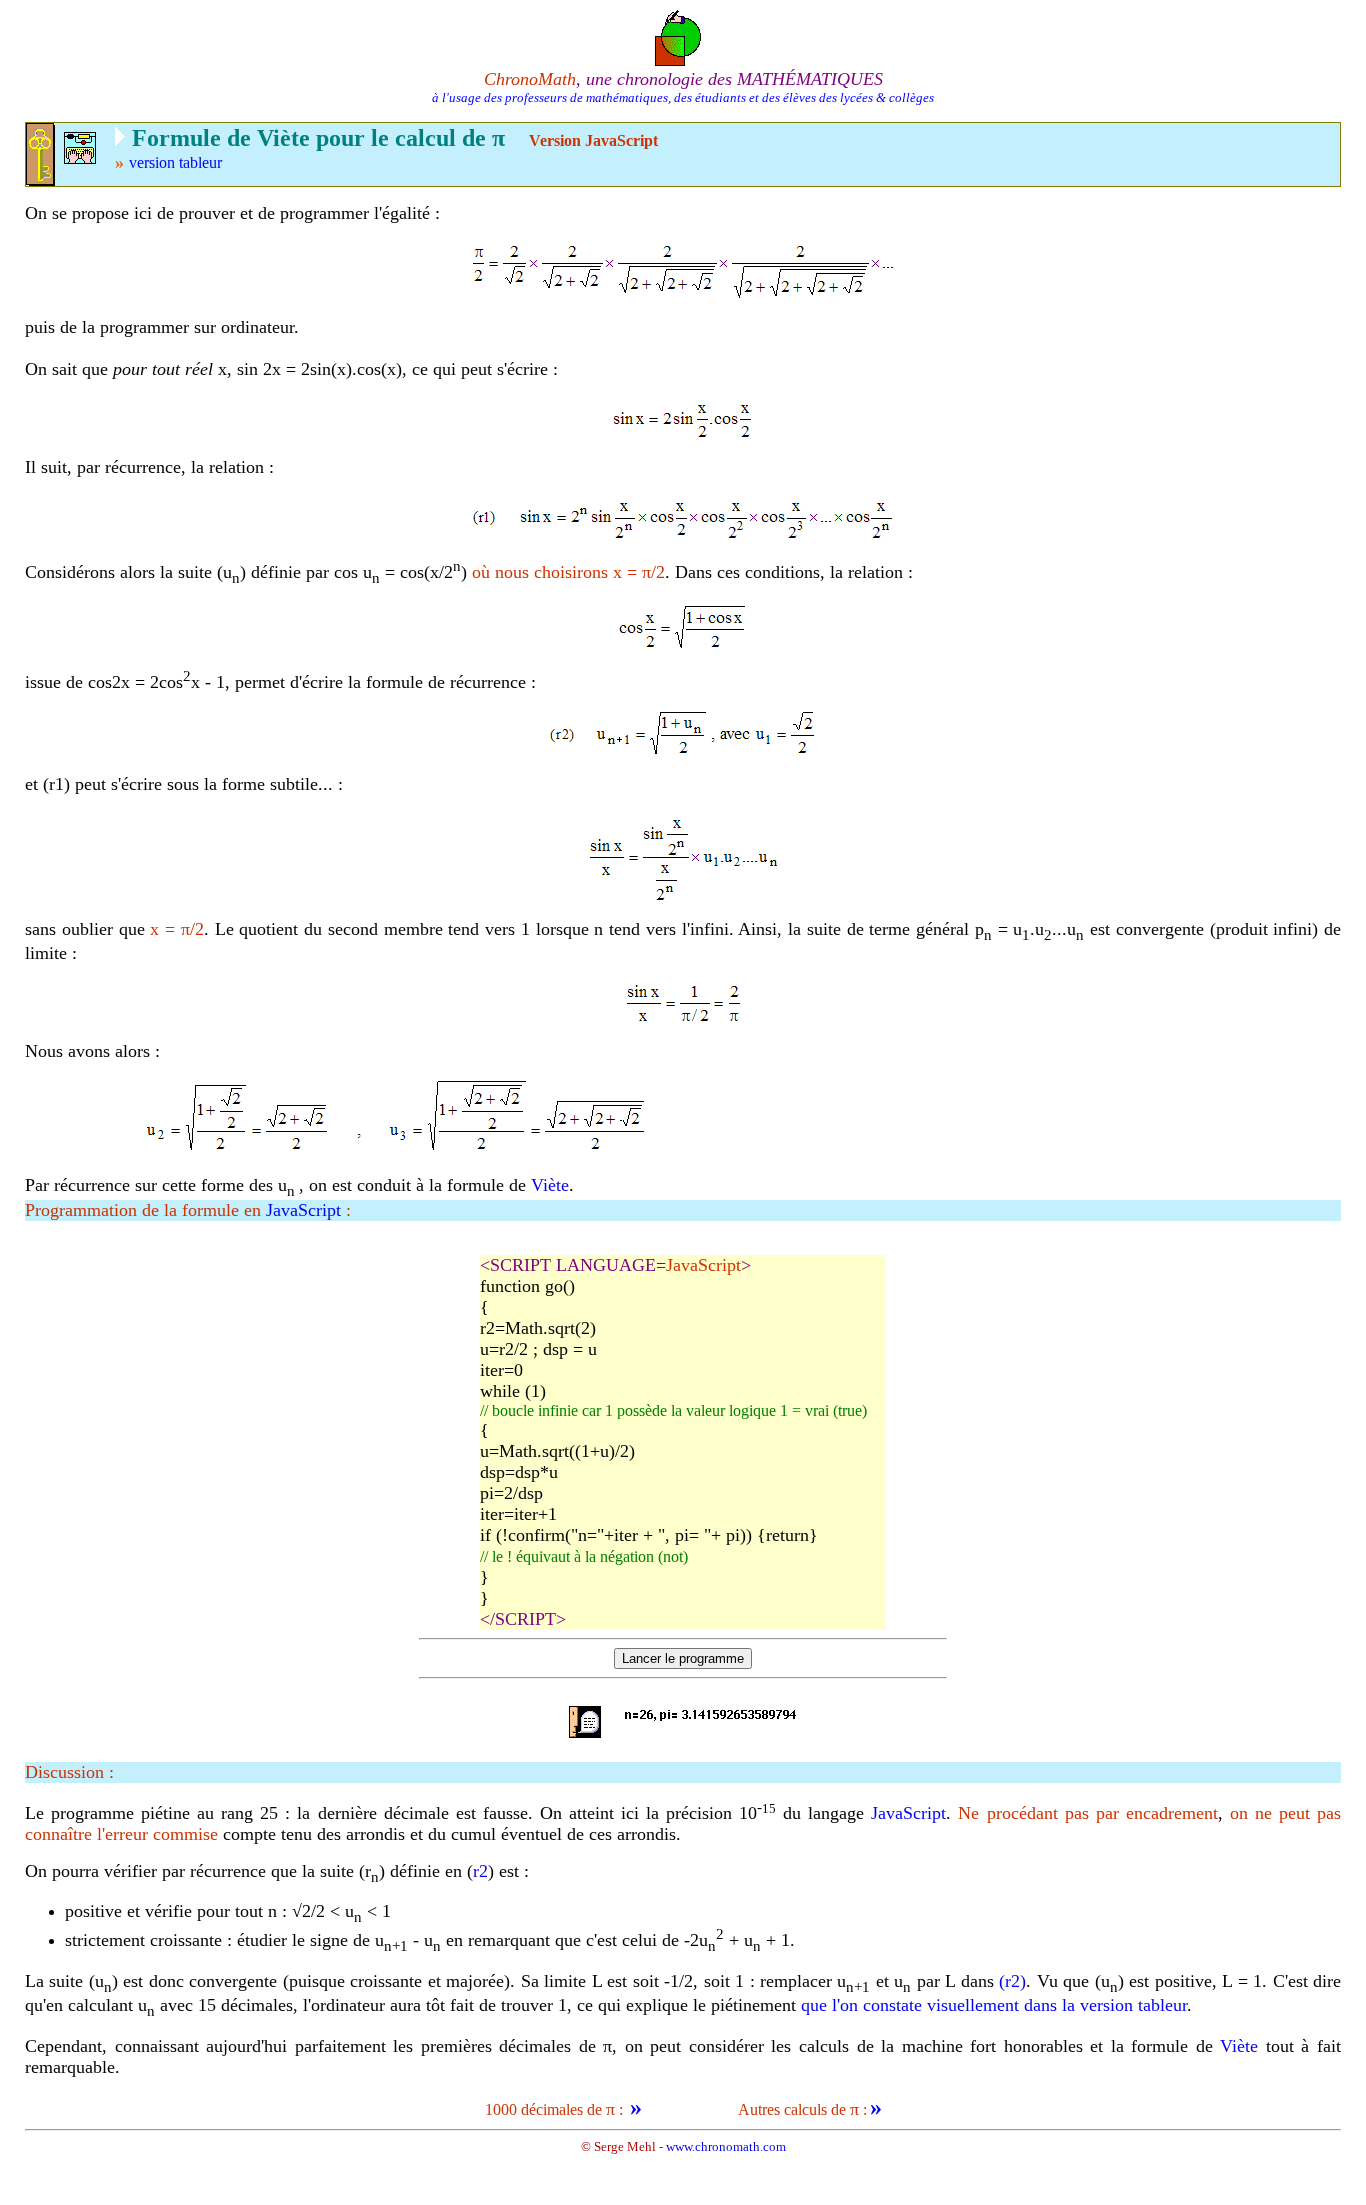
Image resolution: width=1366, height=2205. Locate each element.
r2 (480, 1871)
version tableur (175, 162)
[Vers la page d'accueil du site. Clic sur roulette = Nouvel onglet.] (683, 36)
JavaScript (303, 1210)
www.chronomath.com (726, 2146)
